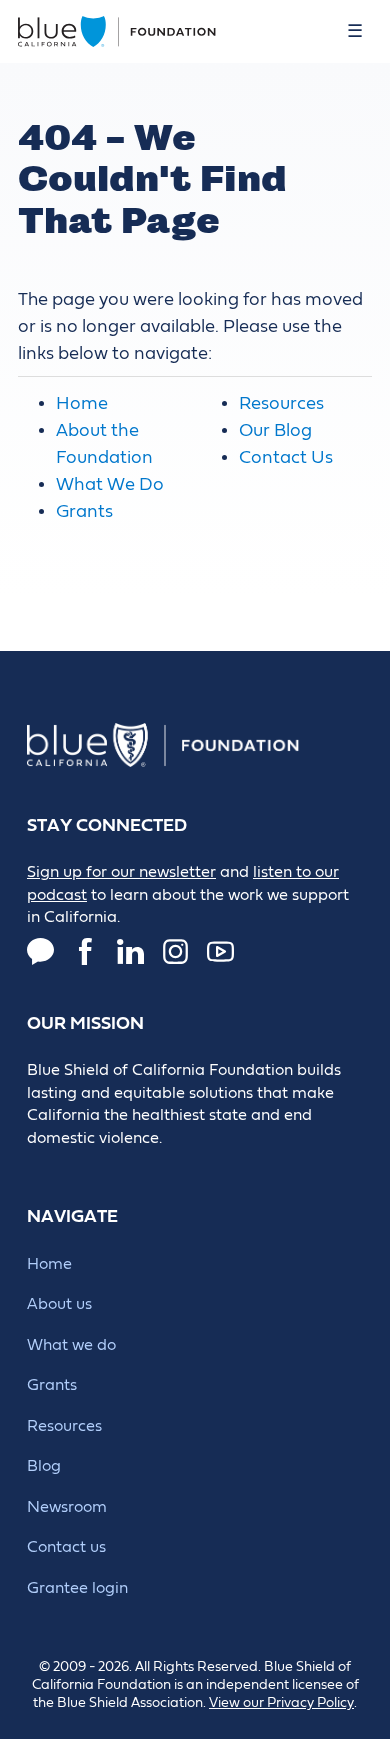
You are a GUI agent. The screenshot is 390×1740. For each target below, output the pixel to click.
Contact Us (286, 457)
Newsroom (67, 1507)
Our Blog (275, 430)
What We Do (110, 484)
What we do (71, 1345)
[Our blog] (40, 951)
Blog (44, 1466)
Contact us (66, 1547)
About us (59, 1304)
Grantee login (77, 1588)
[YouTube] (220, 951)
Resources (281, 403)
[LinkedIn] (130, 951)
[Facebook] (85, 951)
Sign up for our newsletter (121, 872)
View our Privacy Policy (281, 1703)
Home (82, 403)
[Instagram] (175, 951)
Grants (84, 511)
